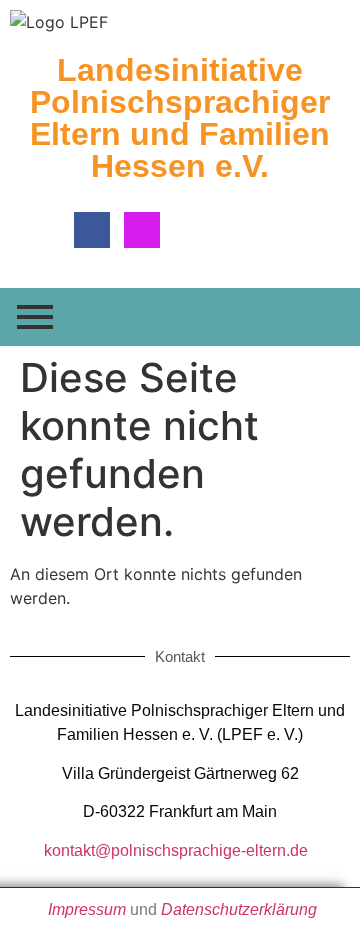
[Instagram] (142, 230)
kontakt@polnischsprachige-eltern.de (176, 850)
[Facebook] (92, 230)
